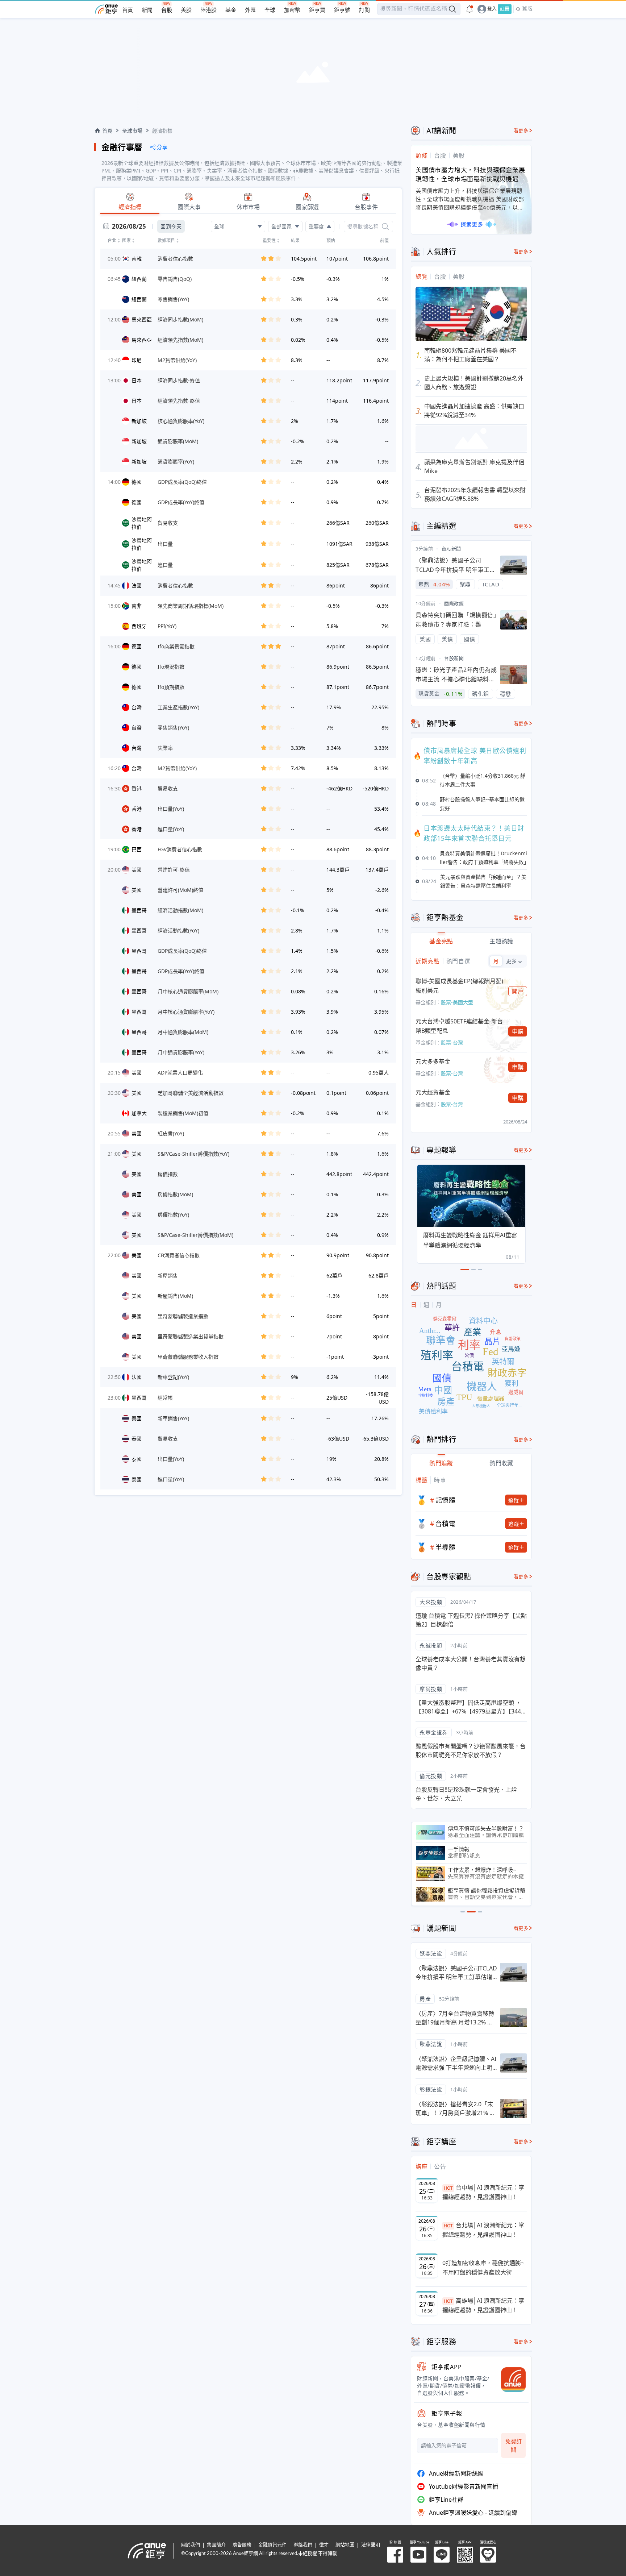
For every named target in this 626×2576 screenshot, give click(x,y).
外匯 (250, 10)
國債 (469, 639)
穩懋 (506, 694)
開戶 (518, 991)
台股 (167, 10)
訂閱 (364, 10)
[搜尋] (385, 227)
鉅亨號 (342, 10)
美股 (186, 10)
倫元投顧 (431, 1776)
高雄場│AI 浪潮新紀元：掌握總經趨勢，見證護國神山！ (483, 2305)
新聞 (147, 10)
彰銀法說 (431, 2089)
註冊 (505, 9)
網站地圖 (345, 2545)
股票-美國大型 (457, 1002)
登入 (492, 9)
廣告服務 (242, 2545)
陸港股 (208, 10)
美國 (425, 639)
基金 (231, 10)
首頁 (128, 10)
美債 (447, 639)
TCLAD (491, 584)
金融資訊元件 (272, 2545)
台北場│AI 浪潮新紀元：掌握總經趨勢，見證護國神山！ (483, 2230)
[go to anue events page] (470, 9)
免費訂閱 (514, 2445)
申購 (518, 1031)
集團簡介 (216, 2545)
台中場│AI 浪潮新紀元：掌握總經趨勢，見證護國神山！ (483, 2192)
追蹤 (514, 1500)
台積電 (446, 1524)
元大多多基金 (433, 1061)
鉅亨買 (317, 10)
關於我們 (191, 2545)
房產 (425, 1999)
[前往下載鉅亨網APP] (510, 2380)
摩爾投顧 (431, 1689)
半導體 (446, 1547)
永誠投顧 (431, 1645)
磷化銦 (481, 694)
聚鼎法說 (431, 1953)
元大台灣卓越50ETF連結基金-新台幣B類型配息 (459, 1026)
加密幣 (292, 10)
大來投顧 (431, 1602)
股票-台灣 (452, 1042)
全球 (270, 10)
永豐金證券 (434, 1732)
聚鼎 (465, 584)
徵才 (324, 2545)
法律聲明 (371, 2545)
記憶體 (446, 1500)
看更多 (521, 131)
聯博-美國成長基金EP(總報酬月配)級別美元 (459, 986)
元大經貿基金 (433, 1092)
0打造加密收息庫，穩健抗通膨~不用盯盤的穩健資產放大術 (483, 2268)
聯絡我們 (303, 2545)
